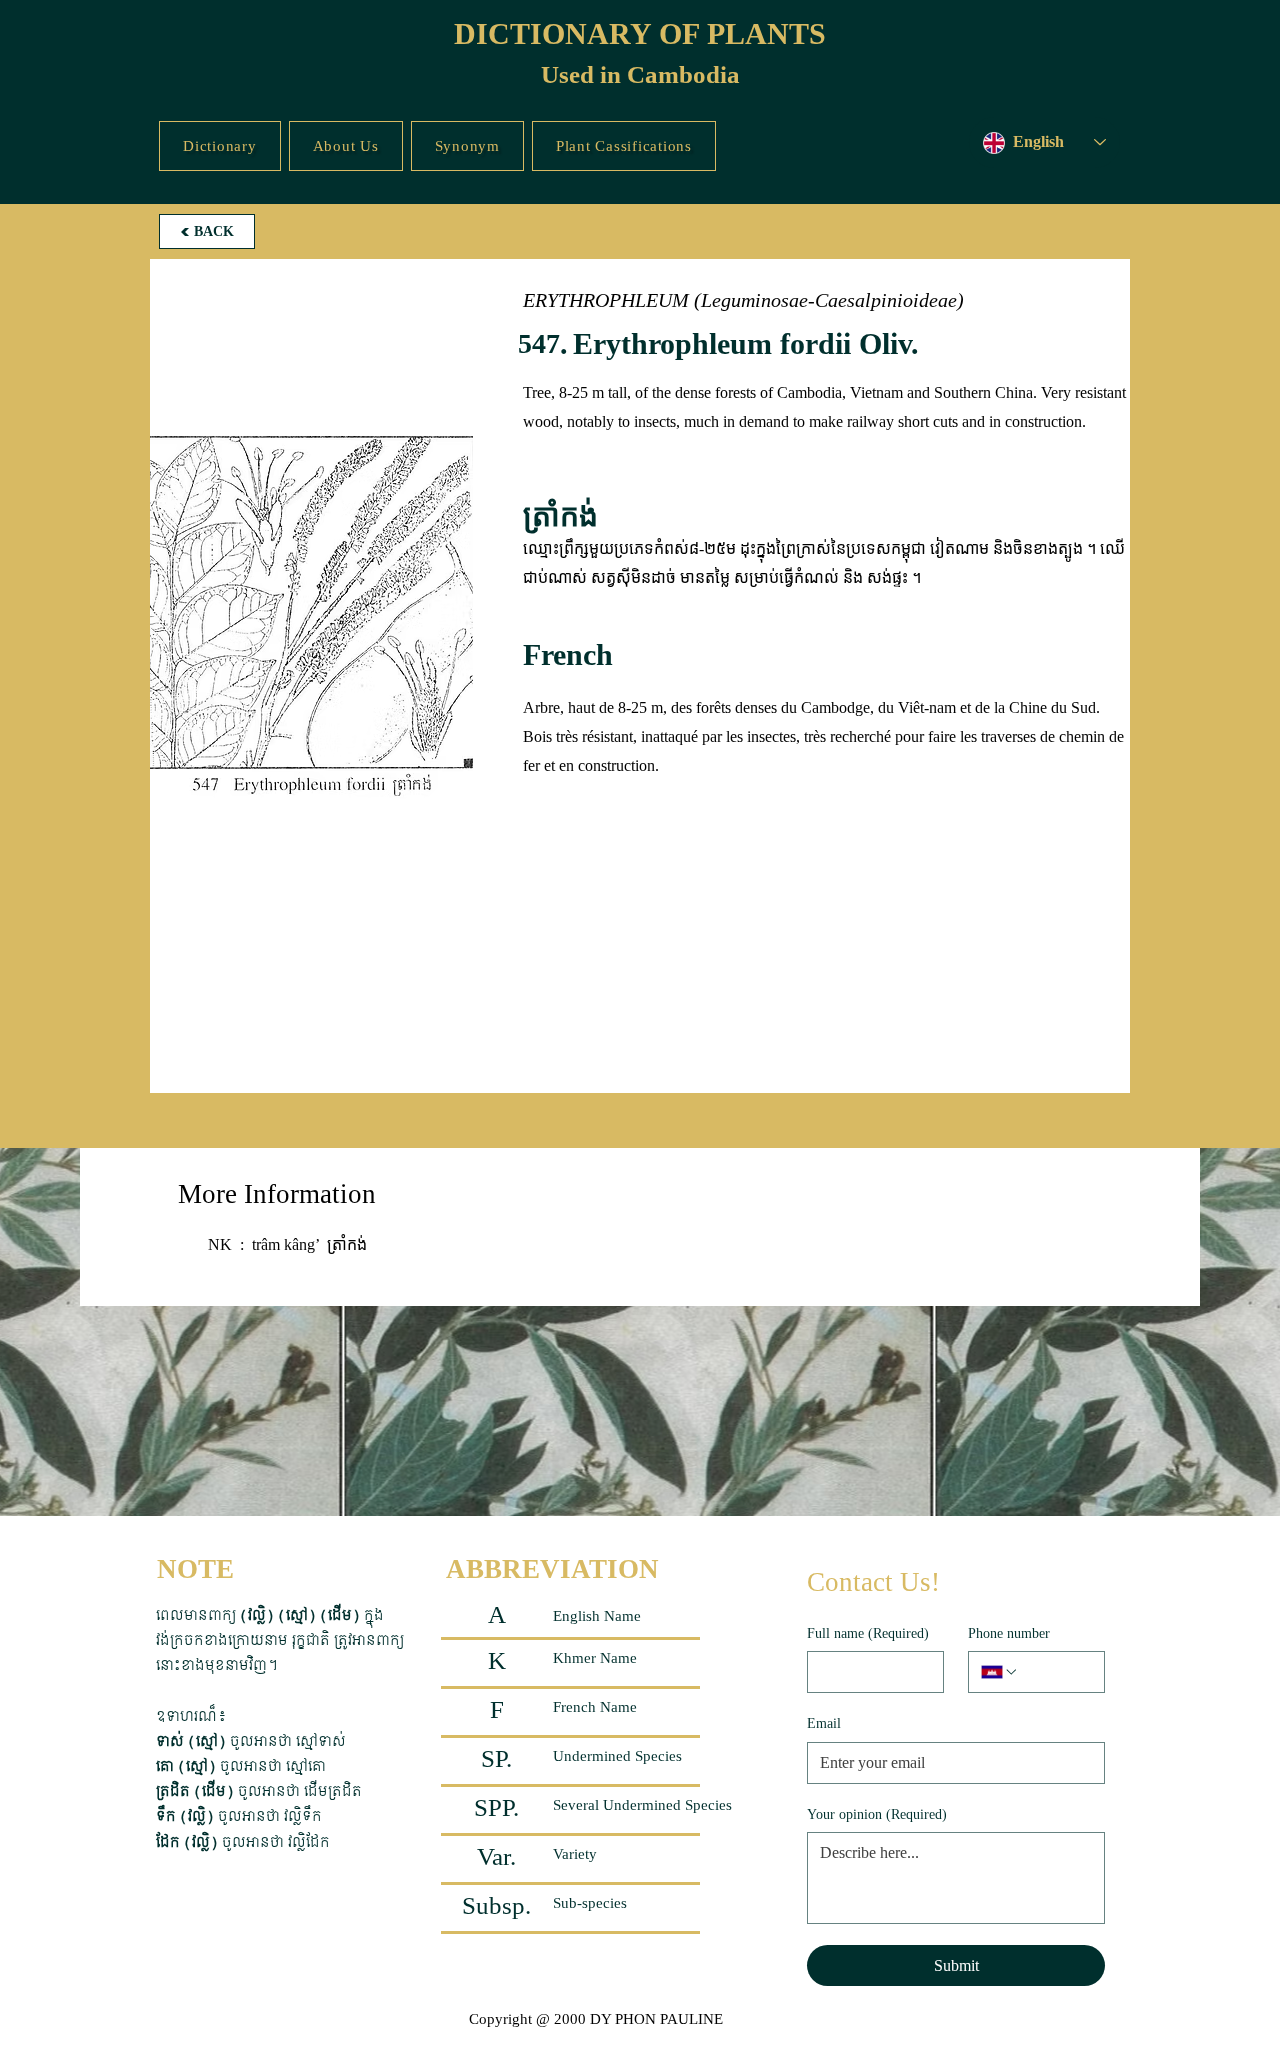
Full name (868, 1633)
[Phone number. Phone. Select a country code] (1000, 1672)
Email (824, 1723)
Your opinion (877, 1814)
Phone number (1009, 1633)
